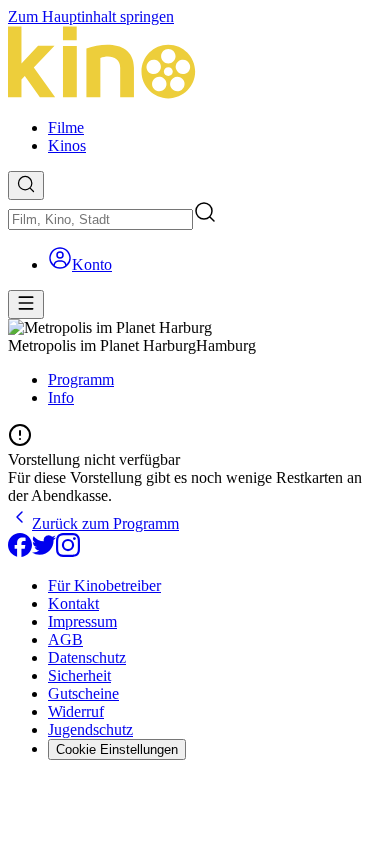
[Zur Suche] (26, 185)
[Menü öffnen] (26, 304)
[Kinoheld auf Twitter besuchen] (44, 551)
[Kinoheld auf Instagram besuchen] (68, 551)
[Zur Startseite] (195, 64)
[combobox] (100, 219)
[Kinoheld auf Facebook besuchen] (20, 551)
